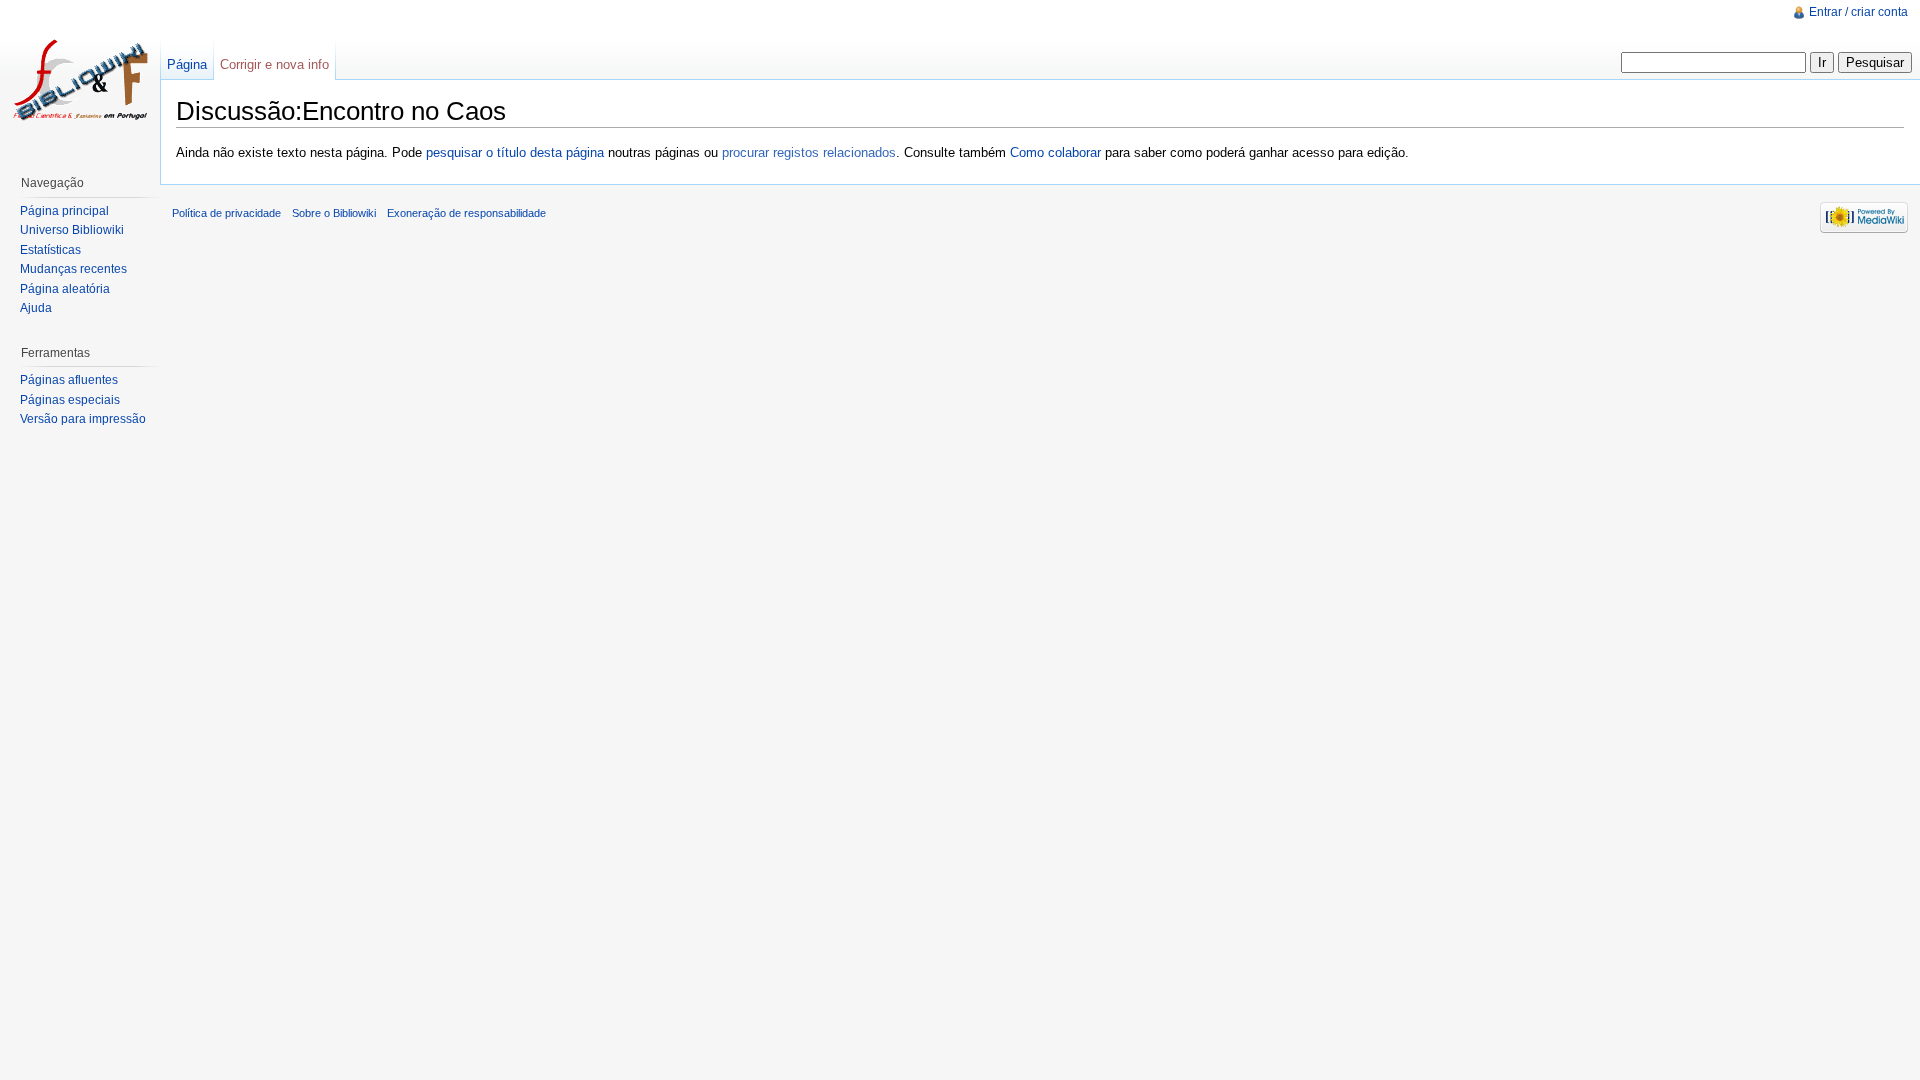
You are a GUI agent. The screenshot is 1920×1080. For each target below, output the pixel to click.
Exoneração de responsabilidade (466, 213)
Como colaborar (1055, 152)
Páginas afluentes (69, 380)
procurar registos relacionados (809, 152)
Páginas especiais (70, 400)
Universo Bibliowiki (72, 230)
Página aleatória (65, 289)
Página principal (64, 211)
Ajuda (36, 308)
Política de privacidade (226, 213)
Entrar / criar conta (1858, 12)
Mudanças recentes (73, 269)
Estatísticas (50, 250)
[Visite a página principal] (80, 80)
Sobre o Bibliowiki (334, 213)
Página (187, 64)
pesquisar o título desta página (515, 152)
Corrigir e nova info (274, 64)
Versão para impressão (83, 419)
